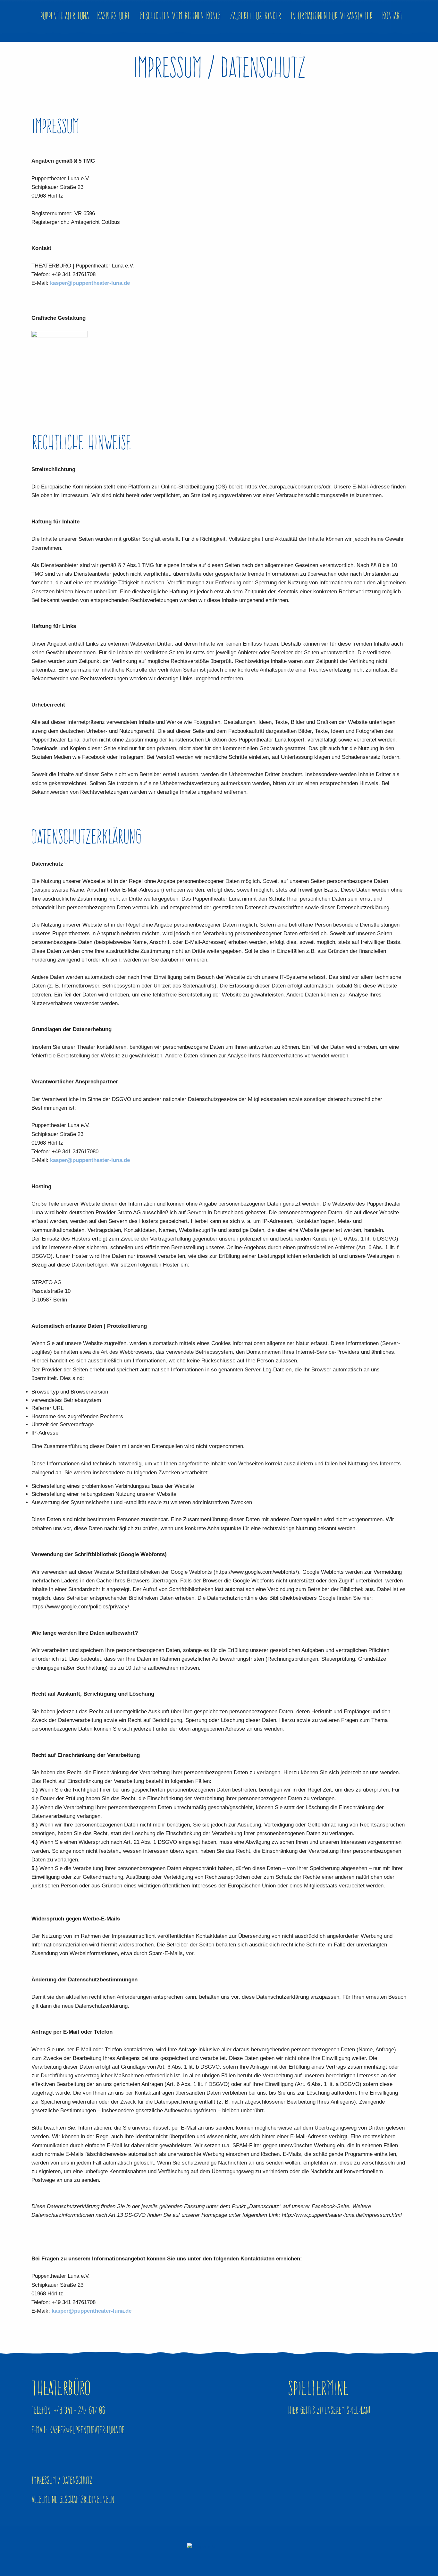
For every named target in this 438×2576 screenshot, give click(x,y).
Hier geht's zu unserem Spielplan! (329, 2410)
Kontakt (392, 16)
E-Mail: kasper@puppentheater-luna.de (78, 2430)
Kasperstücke (114, 16)
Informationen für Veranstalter (332, 16)
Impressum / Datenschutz (62, 2480)
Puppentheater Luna (64, 16)
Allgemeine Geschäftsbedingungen (73, 2499)
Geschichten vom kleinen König (180, 16)
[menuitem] (392, 16)
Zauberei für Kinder (256, 16)
